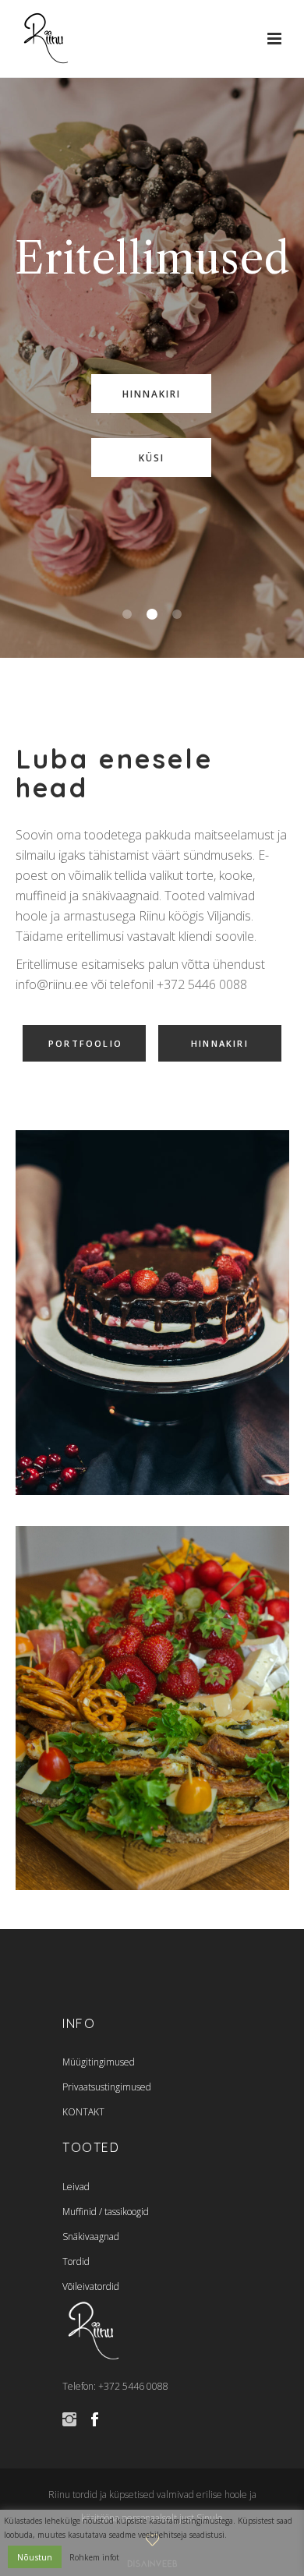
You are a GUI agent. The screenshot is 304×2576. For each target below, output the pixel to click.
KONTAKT (83, 2112)
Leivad (76, 2187)
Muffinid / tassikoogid (106, 2212)
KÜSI (152, 458)
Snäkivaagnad (91, 2237)
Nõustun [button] (35, 2557)
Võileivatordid (91, 2286)
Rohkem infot (94, 2557)
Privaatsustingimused (107, 2087)
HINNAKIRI (152, 394)
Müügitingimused (99, 2062)
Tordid (76, 2262)
